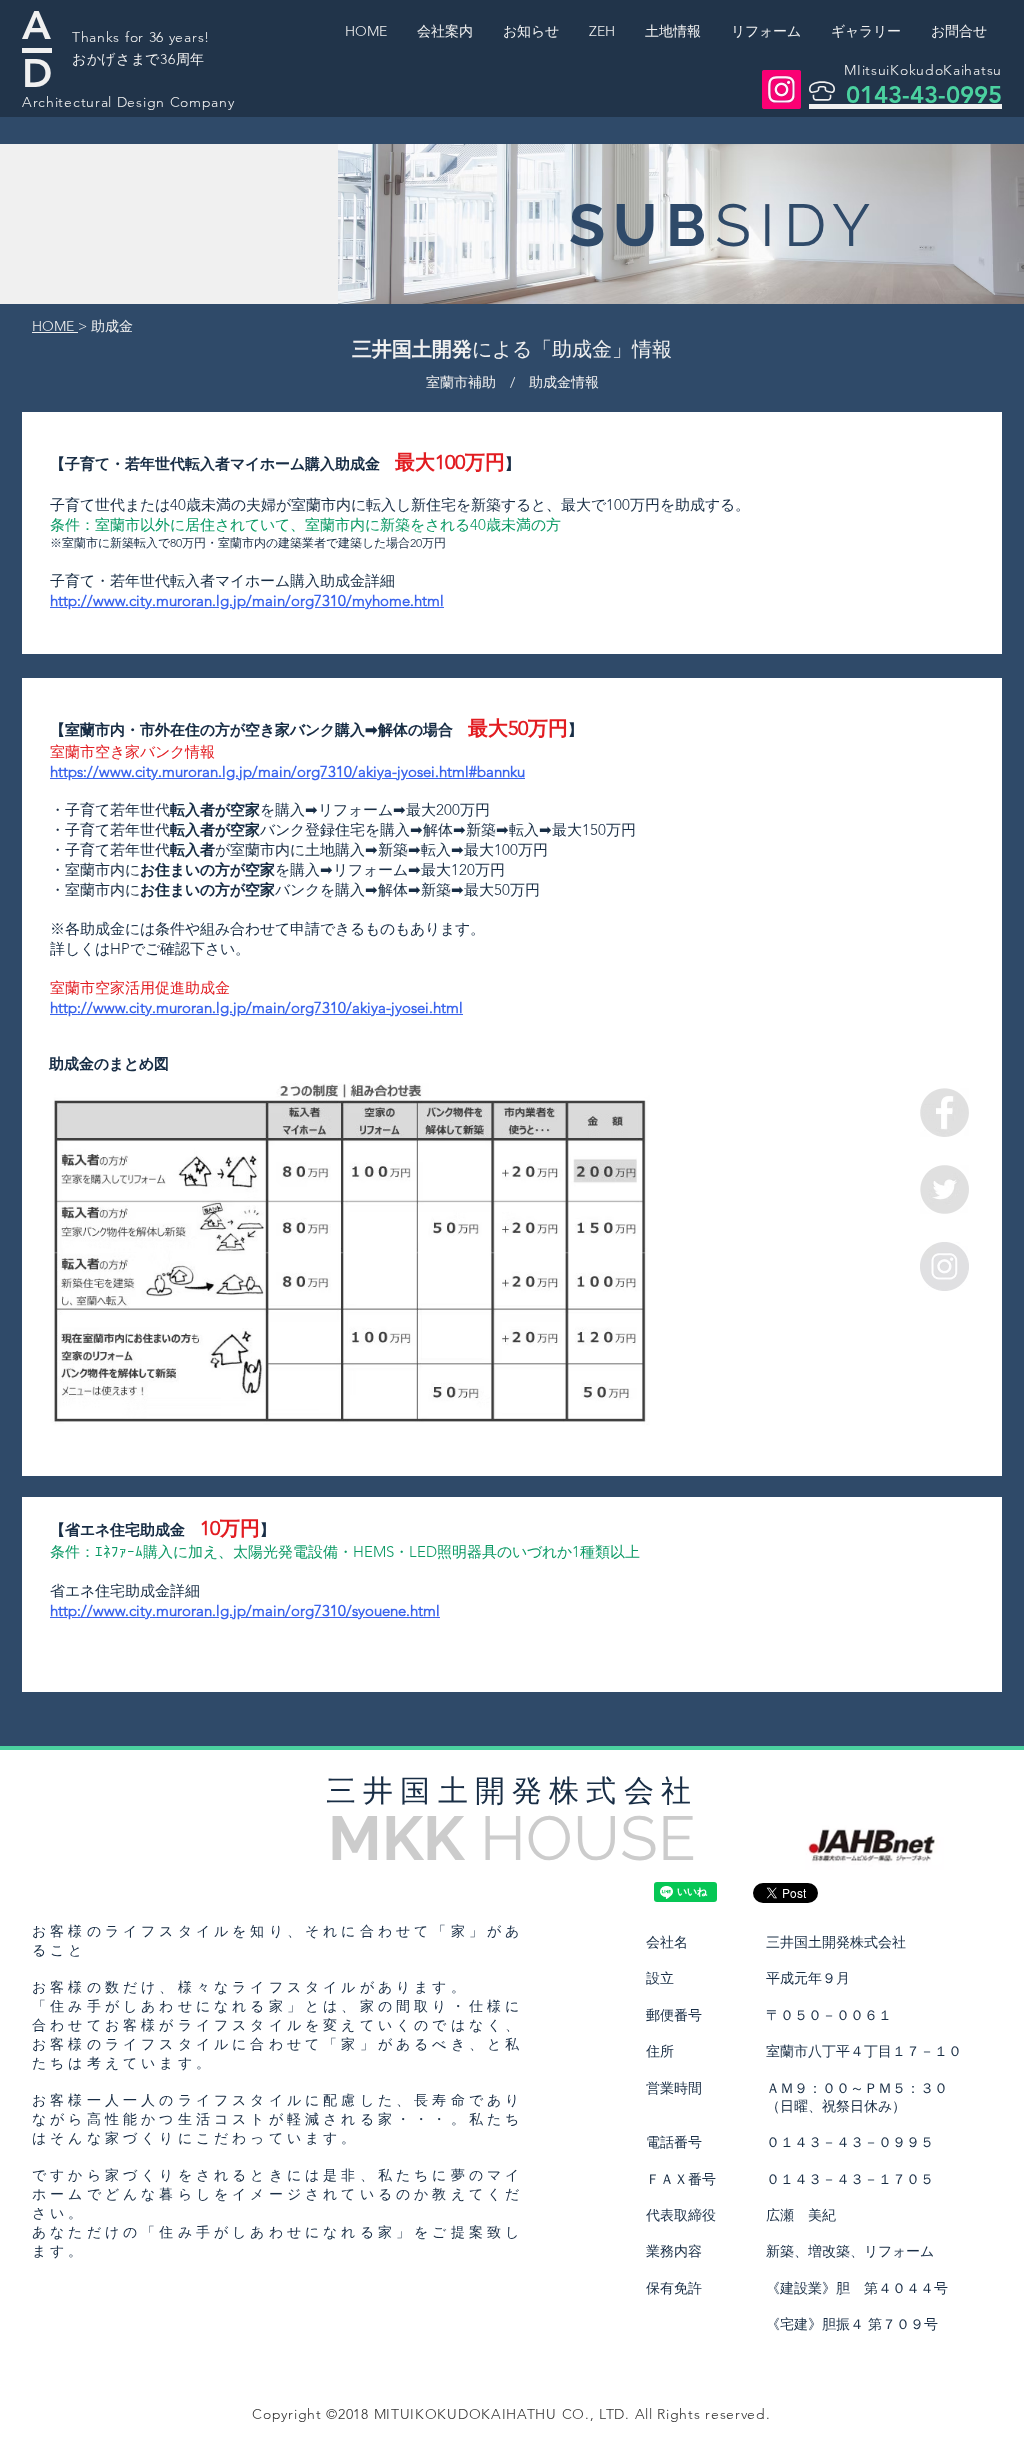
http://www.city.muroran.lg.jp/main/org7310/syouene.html (245, 1610)
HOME (55, 326)
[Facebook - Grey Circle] (944, 1112)
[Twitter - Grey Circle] (944, 1189)
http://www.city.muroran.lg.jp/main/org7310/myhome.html (247, 600)
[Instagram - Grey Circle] (944, 1266)
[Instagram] (781, 89)
